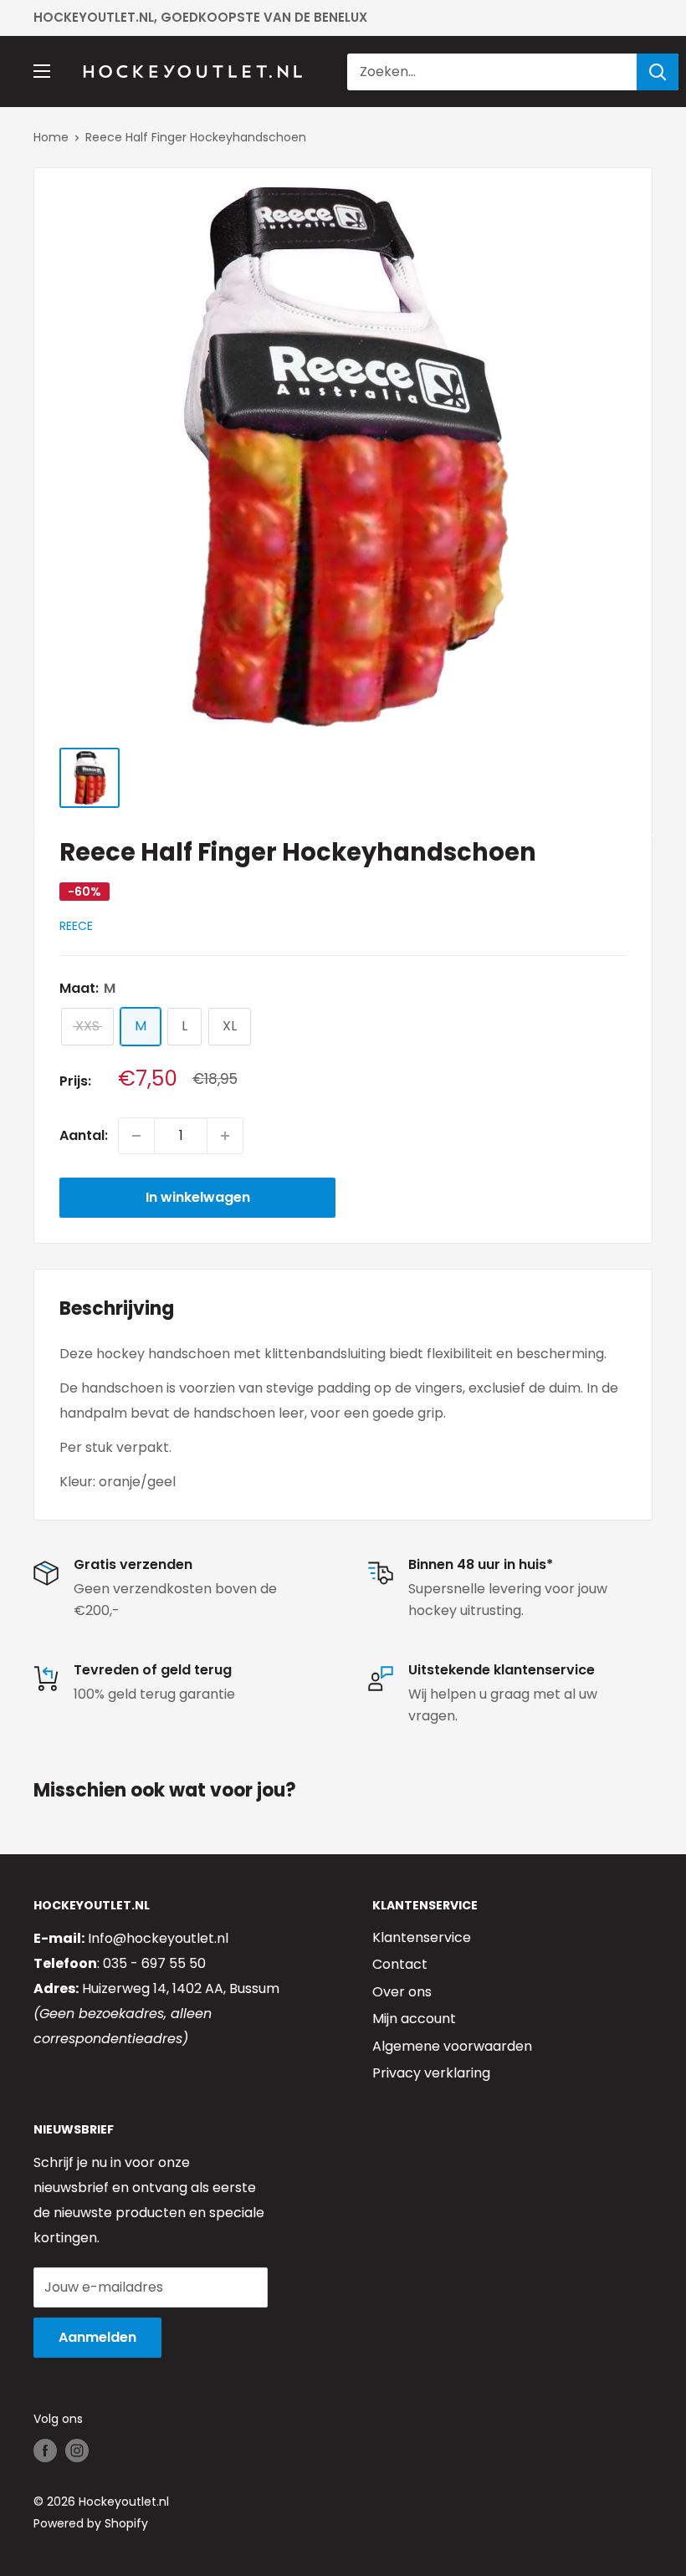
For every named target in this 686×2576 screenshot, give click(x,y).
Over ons (402, 1992)
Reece (76, 926)
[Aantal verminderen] (136, 1136)
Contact (400, 1964)
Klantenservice (422, 1937)
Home (51, 137)
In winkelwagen (198, 1197)
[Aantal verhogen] (225, 1136)
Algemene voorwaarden (452, 2046)
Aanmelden (97, 2337)
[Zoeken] (658, 72)
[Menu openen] (42, 71)
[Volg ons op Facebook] (45, 2451)
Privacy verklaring (431, 2073)
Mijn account (414, 2019)
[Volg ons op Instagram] (77, 2451)
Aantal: (84, 1135)
